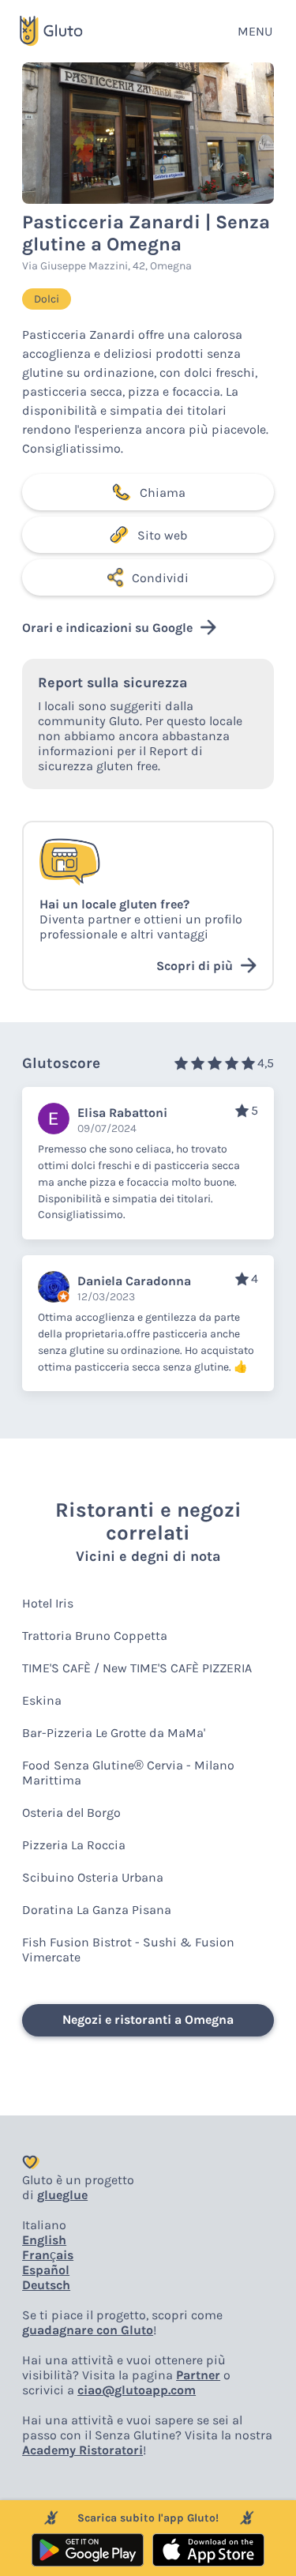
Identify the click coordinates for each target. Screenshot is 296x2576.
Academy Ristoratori (82, 2450)
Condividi (160, 578)
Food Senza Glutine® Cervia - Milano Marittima (128, 1773)
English (44, 2240)
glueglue (62, 2195)
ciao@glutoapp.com (137, 2390)
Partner (198, 2375)
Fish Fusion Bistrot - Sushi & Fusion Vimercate (128, 1950)
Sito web (162, 535)
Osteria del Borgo (71, 1813)
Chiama (163, 493)
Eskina (42, 1700)
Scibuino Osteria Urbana (93, 1877)
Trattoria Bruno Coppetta (95, 1636)
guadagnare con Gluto (88, 2330)
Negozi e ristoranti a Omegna (148, 2019)
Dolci (47, 299)
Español (46, 2270)
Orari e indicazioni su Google (107, 628)
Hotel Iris (48, 1603)
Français (48, 2255)
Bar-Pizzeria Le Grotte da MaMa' (114, 1733)
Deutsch (46, 2285)
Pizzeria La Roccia (74, 1845)
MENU (255, 31)
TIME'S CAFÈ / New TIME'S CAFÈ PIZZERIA (137, 1668)
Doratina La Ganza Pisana (97, 1910)
